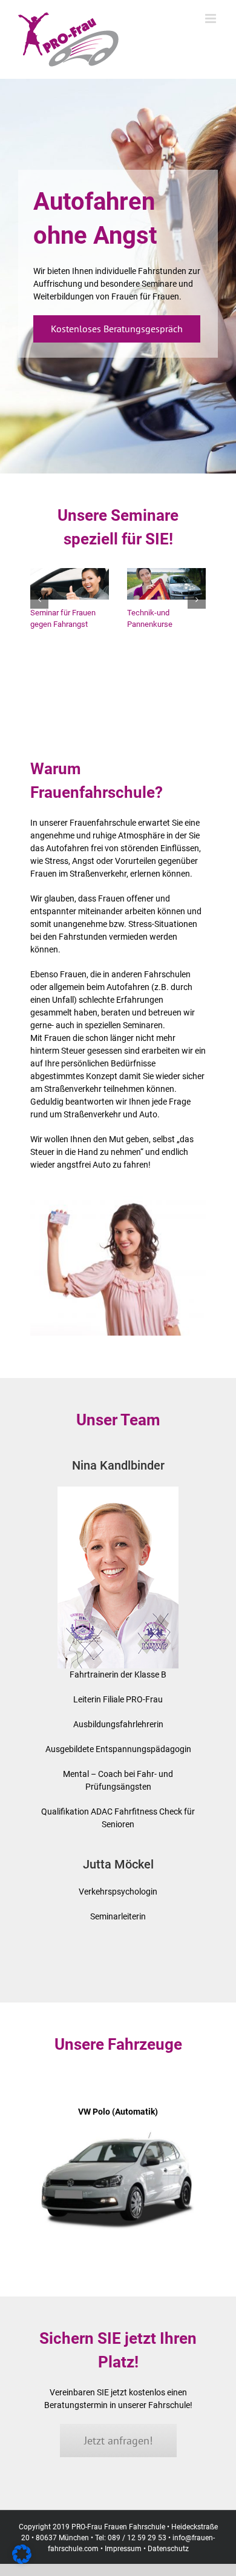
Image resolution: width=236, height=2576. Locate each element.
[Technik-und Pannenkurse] (166, 573)
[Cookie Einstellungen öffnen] (22, 2561)
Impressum (123, 2549)
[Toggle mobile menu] (211, 18)
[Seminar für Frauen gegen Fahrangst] (70, 573)
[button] (39, 600)
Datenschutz (168, 2549)
